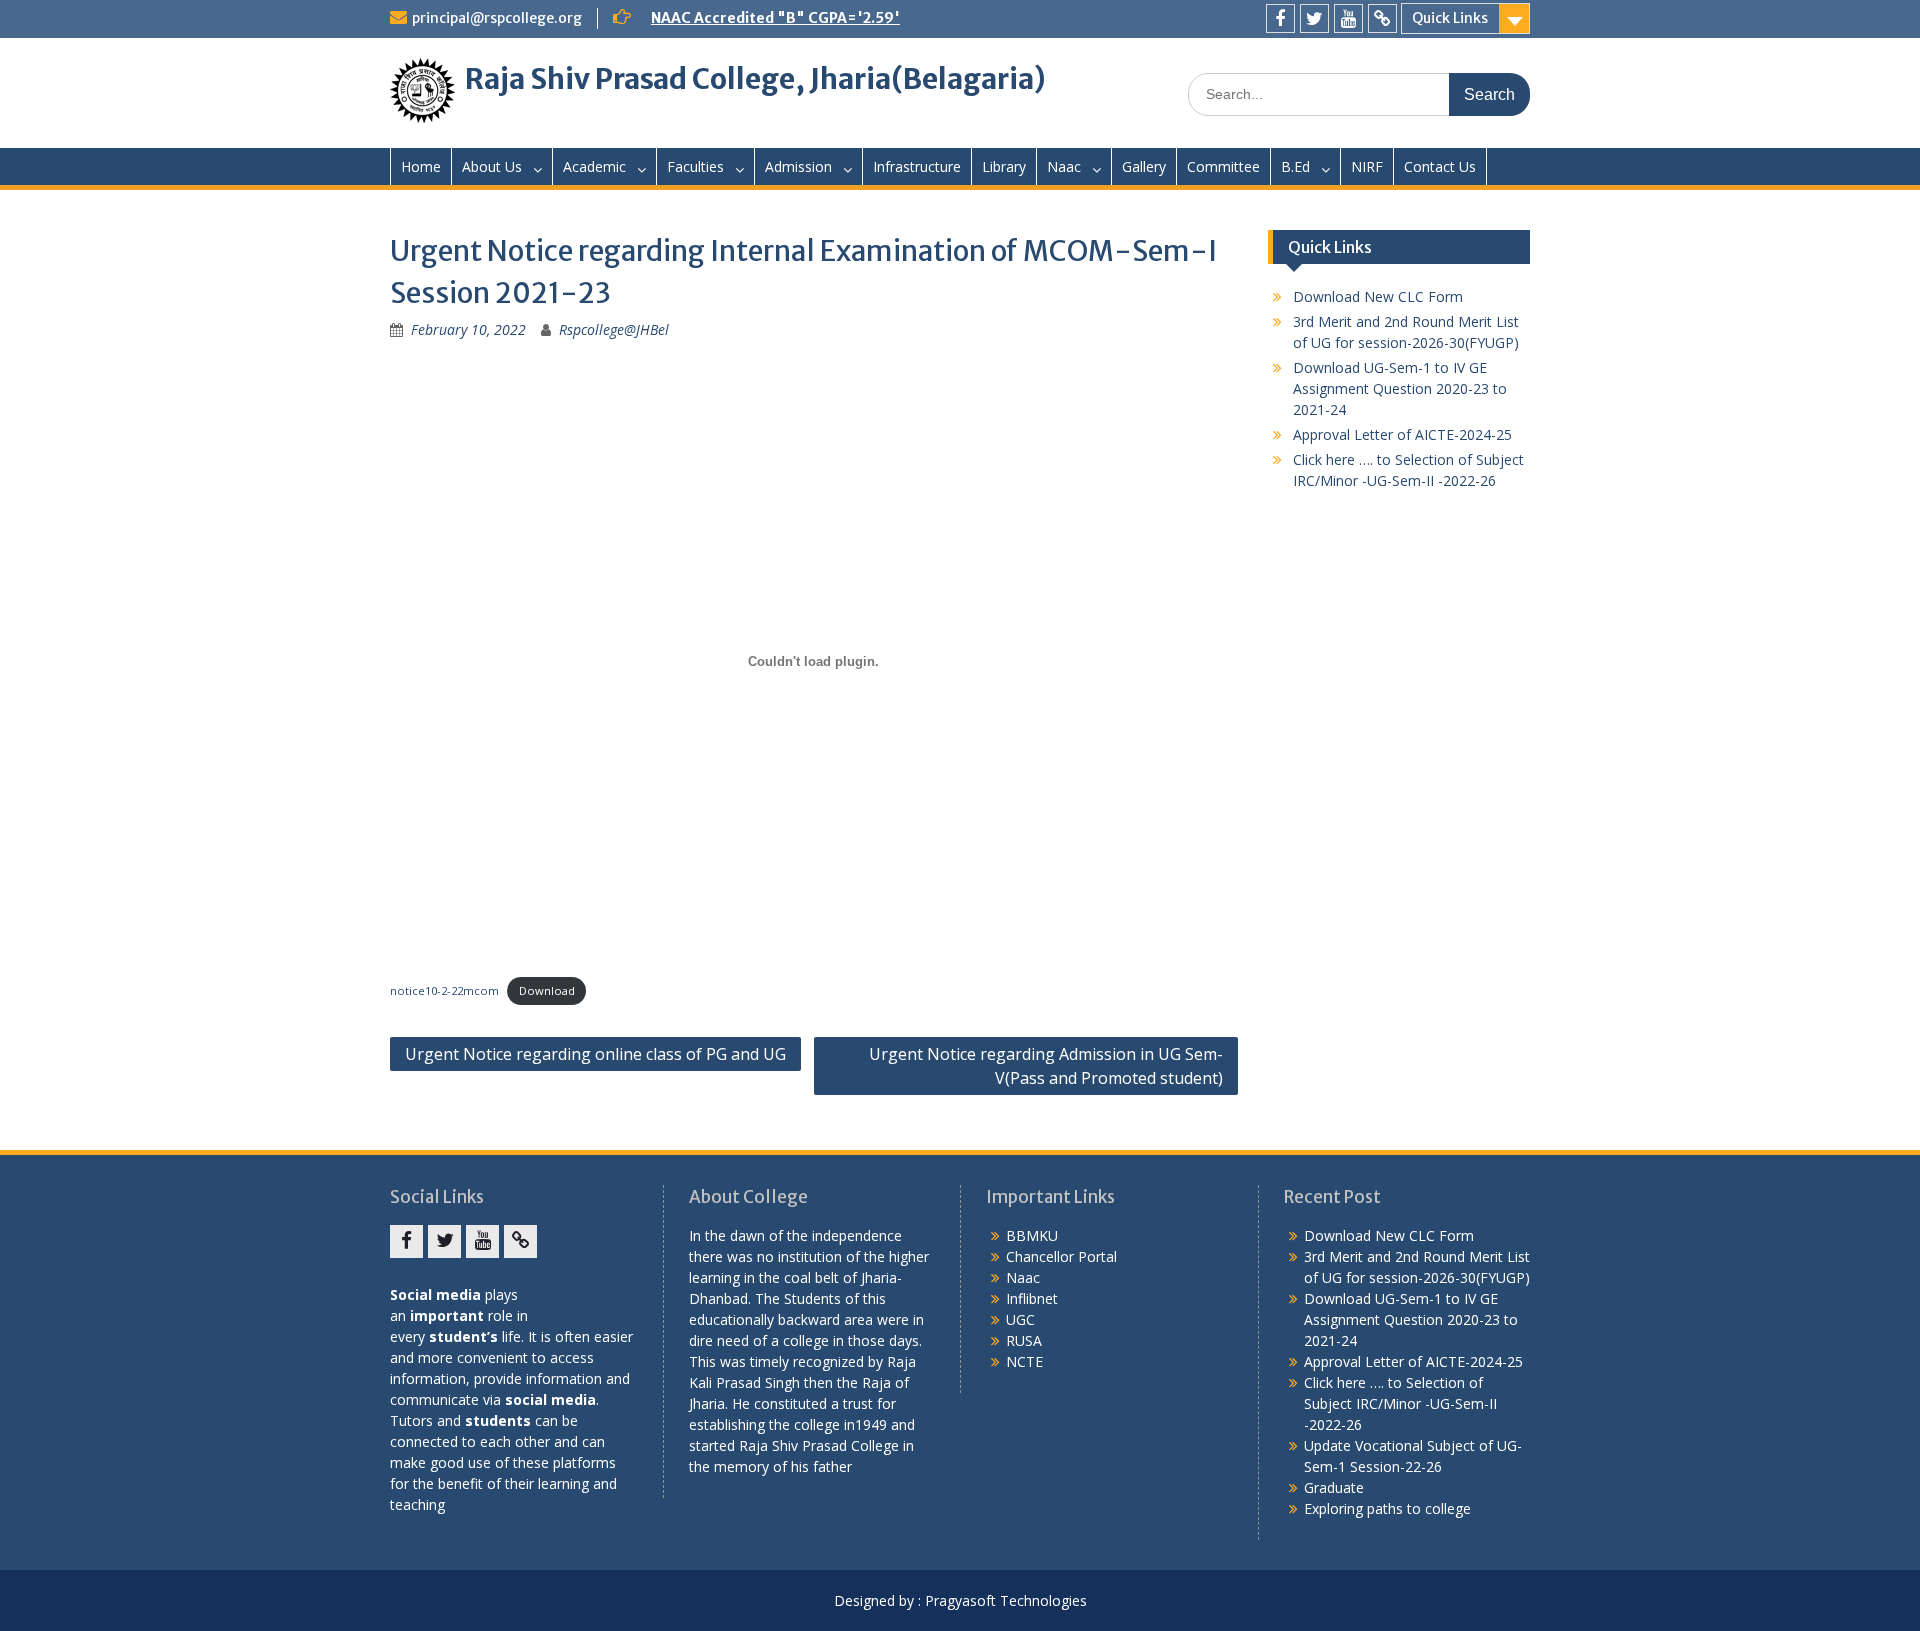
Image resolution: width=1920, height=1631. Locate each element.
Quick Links (1450, 18)
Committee (1223, 166)
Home (421, 166)
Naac (1064, 166)
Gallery (1144, 166)
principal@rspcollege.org (497, 18)
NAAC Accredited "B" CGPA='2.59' (775, 18)
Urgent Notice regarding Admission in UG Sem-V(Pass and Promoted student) (1046, 1066)
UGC (1020, 1319)
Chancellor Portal (1061, 1256)
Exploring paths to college (1387, 1508)
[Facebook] (1280, 18)
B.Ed (1295, 166)
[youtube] (1348, 18)
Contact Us (1440, 166)
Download (547, 990)
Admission (798, 166)
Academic (594, 166)
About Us (492, 166)
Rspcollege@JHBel (614, 329)
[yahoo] (1382, 18)
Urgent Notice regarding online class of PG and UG (595, 1054)
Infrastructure (917, 166)
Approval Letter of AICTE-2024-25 (1402, 434)
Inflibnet (1032, 1298)
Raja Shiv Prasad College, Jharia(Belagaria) (755, 79)
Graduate (1334, 1487)
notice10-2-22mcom (444, 990)
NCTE (1024, 1361)
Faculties (695, 166)
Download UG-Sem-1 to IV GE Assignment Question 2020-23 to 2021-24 (1400, 388)
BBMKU (1032, 1235)
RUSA (1024, 1340)
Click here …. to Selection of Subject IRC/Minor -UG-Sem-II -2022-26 (1400, 1403)
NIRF (1367, 166)
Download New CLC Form (1378, 296)
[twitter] (1314, 18)
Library (1004, 166)
